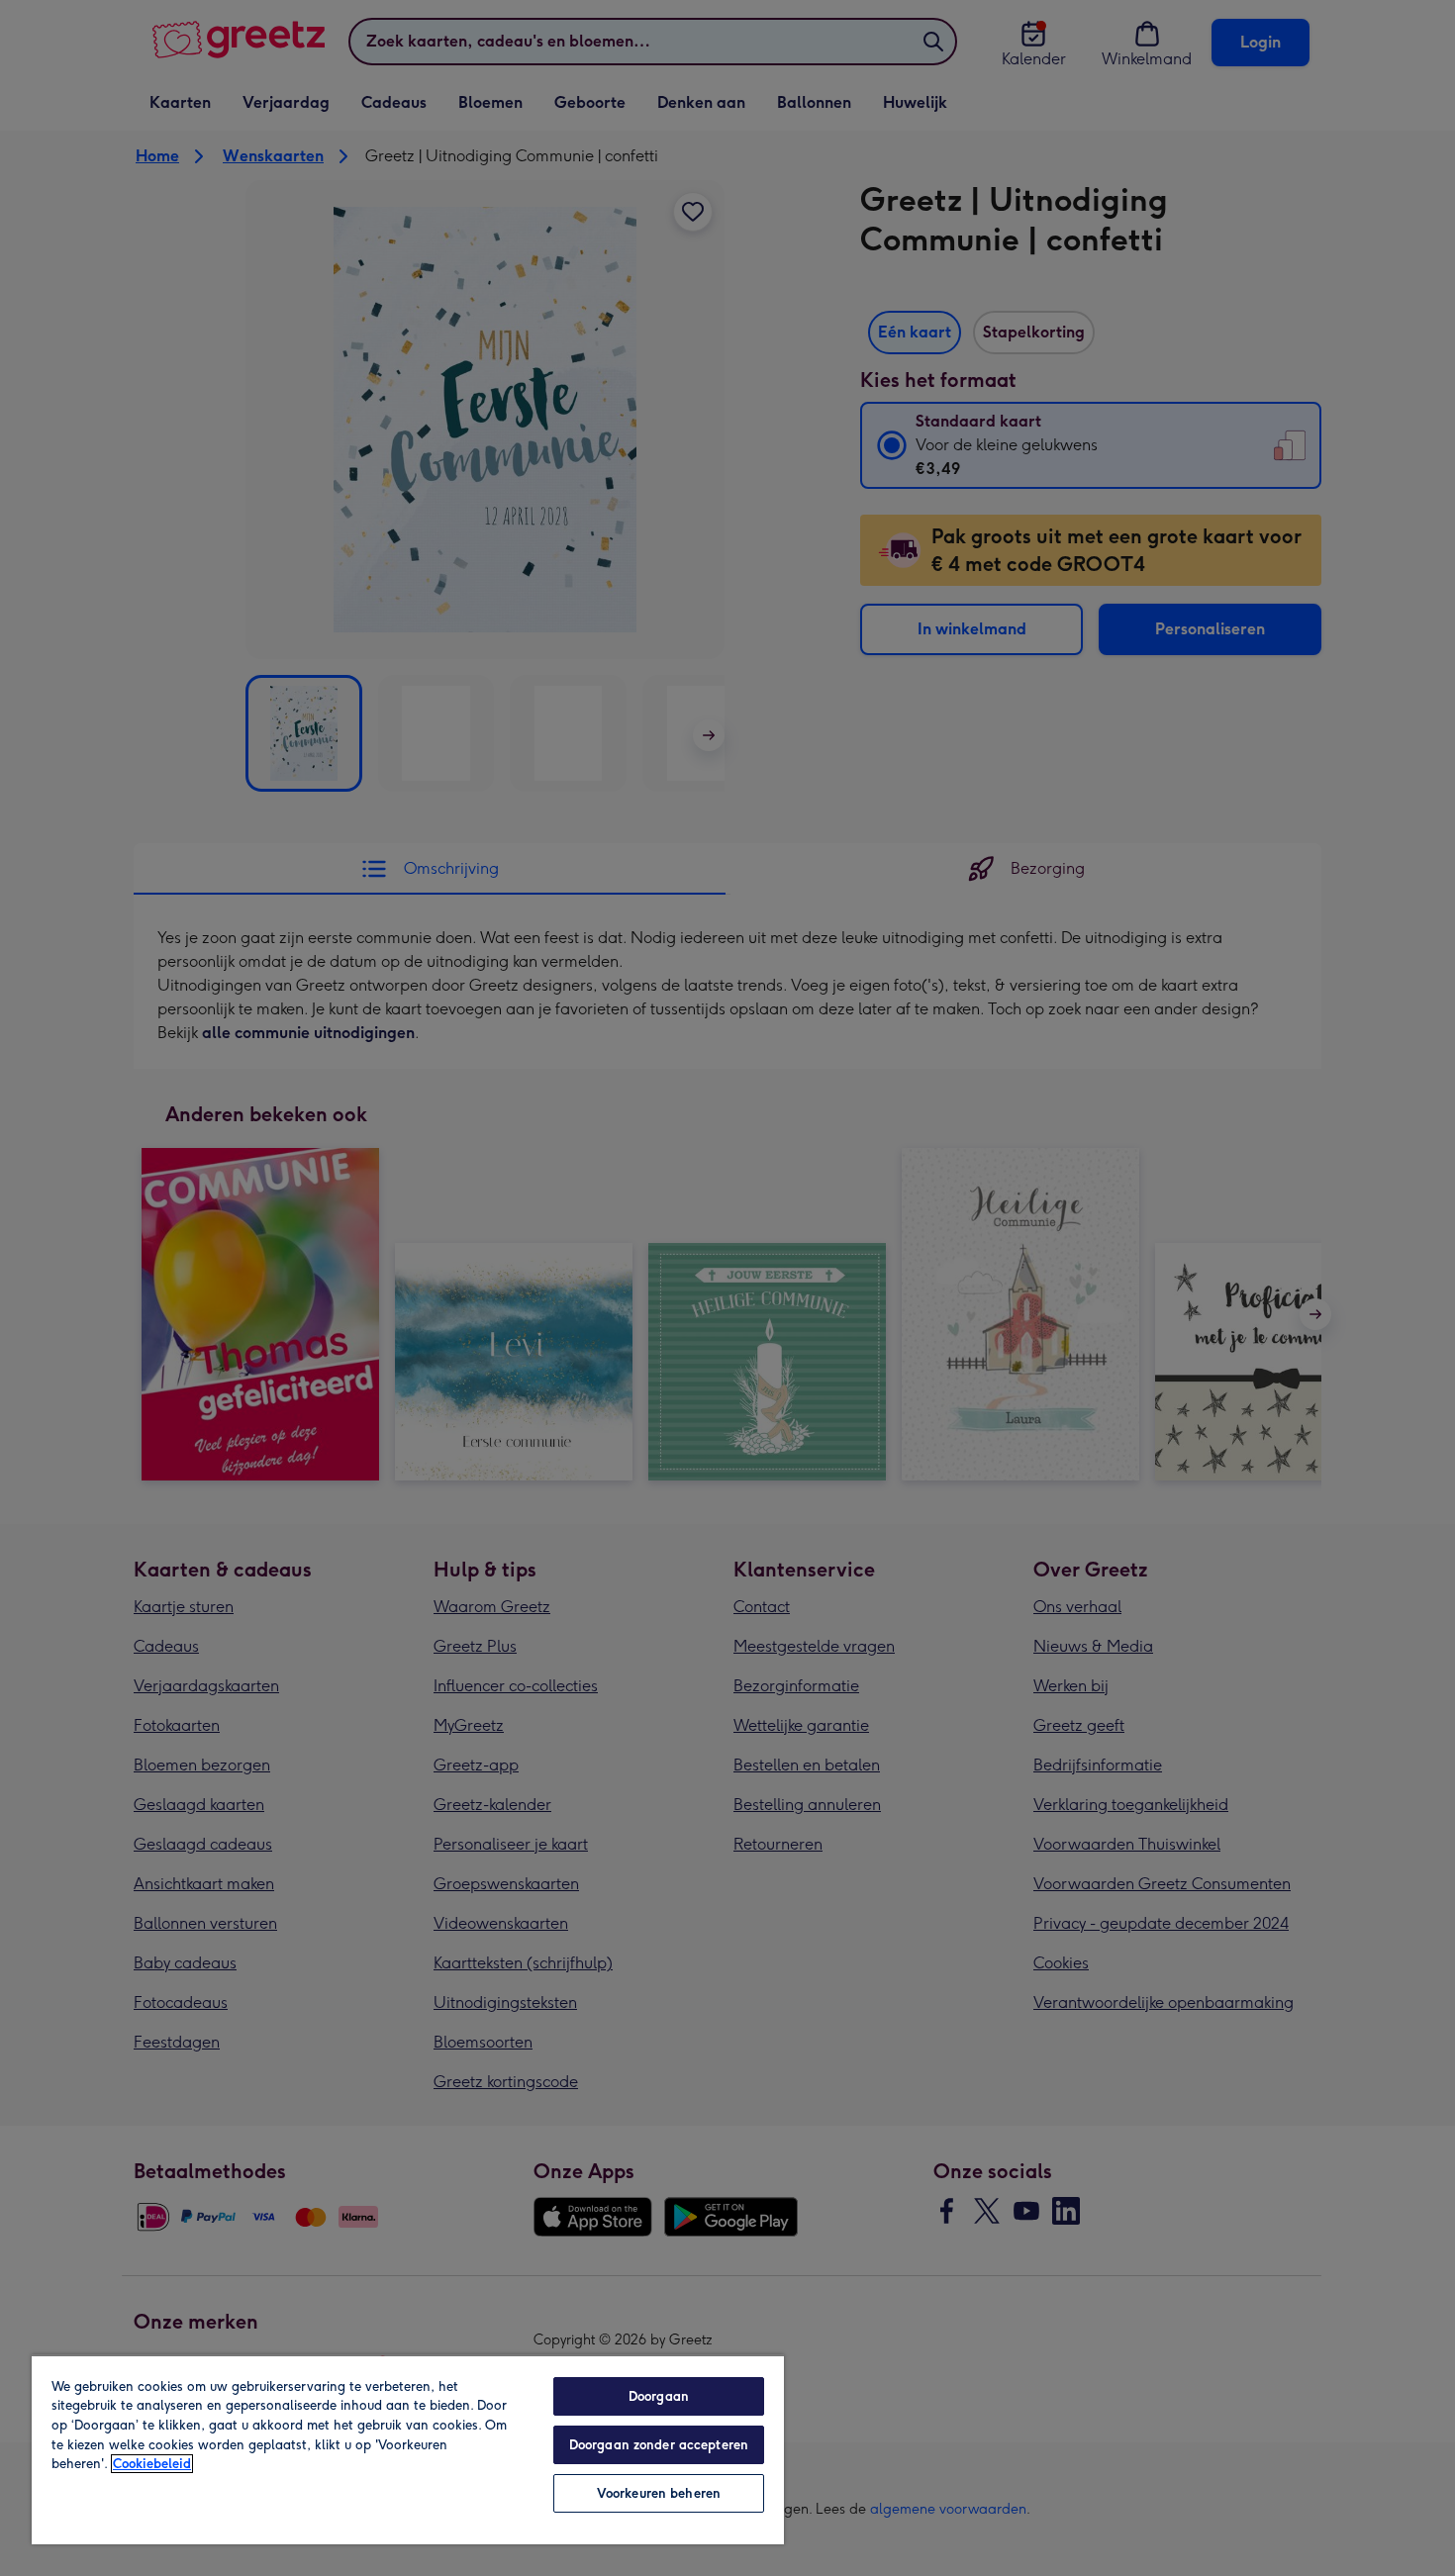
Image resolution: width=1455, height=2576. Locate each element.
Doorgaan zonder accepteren (659, 2445)
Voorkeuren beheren (659, 2493)
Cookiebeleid (152, 2464)
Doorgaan (659, 2396)
